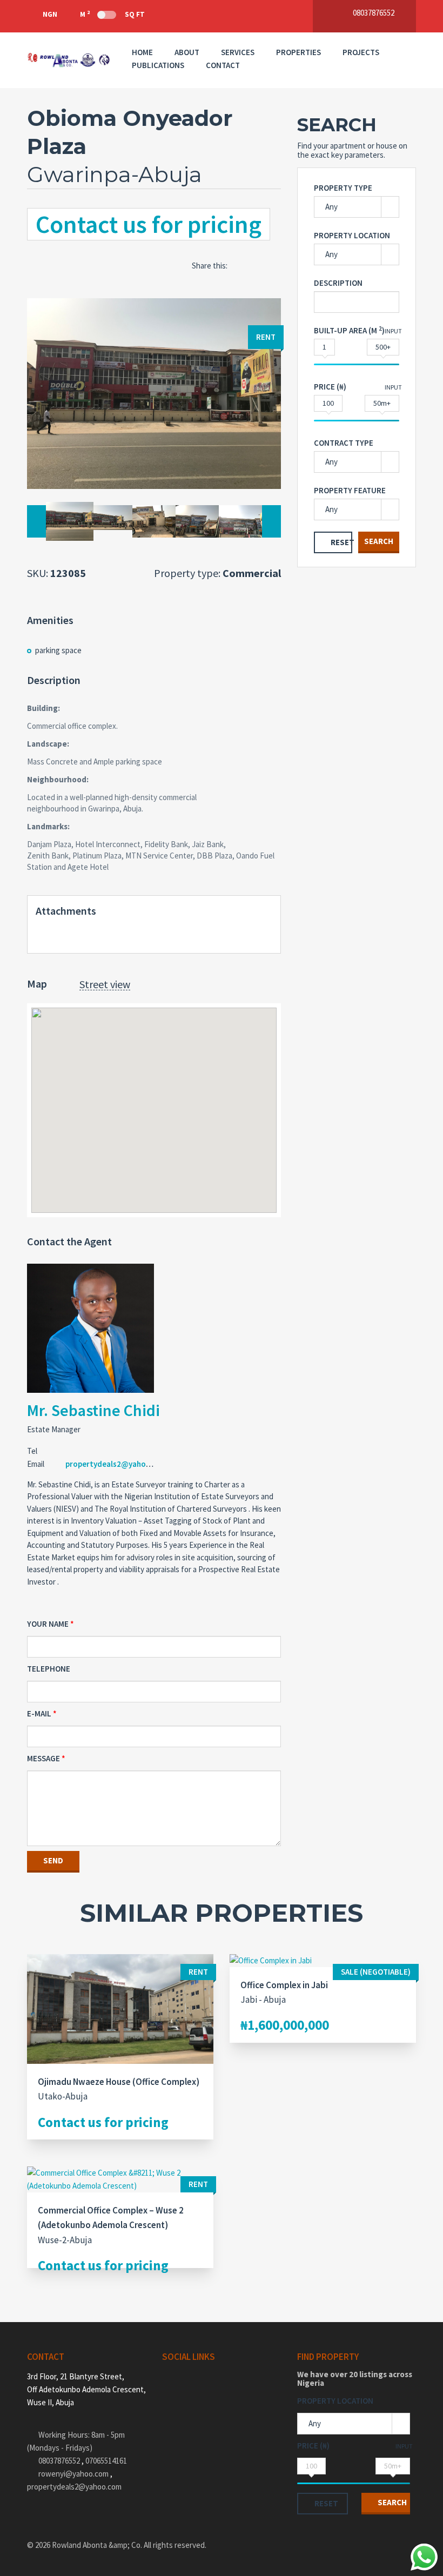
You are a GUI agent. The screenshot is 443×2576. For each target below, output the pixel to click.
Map (37, 984)
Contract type (344, 443)
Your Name (48, 1624)
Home (142, 52)
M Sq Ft (112, 14)
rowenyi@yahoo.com (73, 2474)
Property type (343, 188)
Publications (158, 65)
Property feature (350, 490)
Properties (298, 52)
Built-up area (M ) (349, 330)
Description (338, 283)
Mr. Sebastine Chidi (93, 1410)
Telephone (49, 1669)
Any (331, 207)
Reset (341, 542)
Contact (223, 65)
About (187, 52)
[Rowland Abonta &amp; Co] (69, 60)
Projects (361, 52)
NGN (50, 14)
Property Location (352, 235)
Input (393, 331)
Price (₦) (330, 387)
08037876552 (60, 2461)
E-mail (39, 1713)
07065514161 (106, 2461)
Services (238, 52)
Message (43, 1758)
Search (379, 541)
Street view (105, 985)
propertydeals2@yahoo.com (117, 1464)
